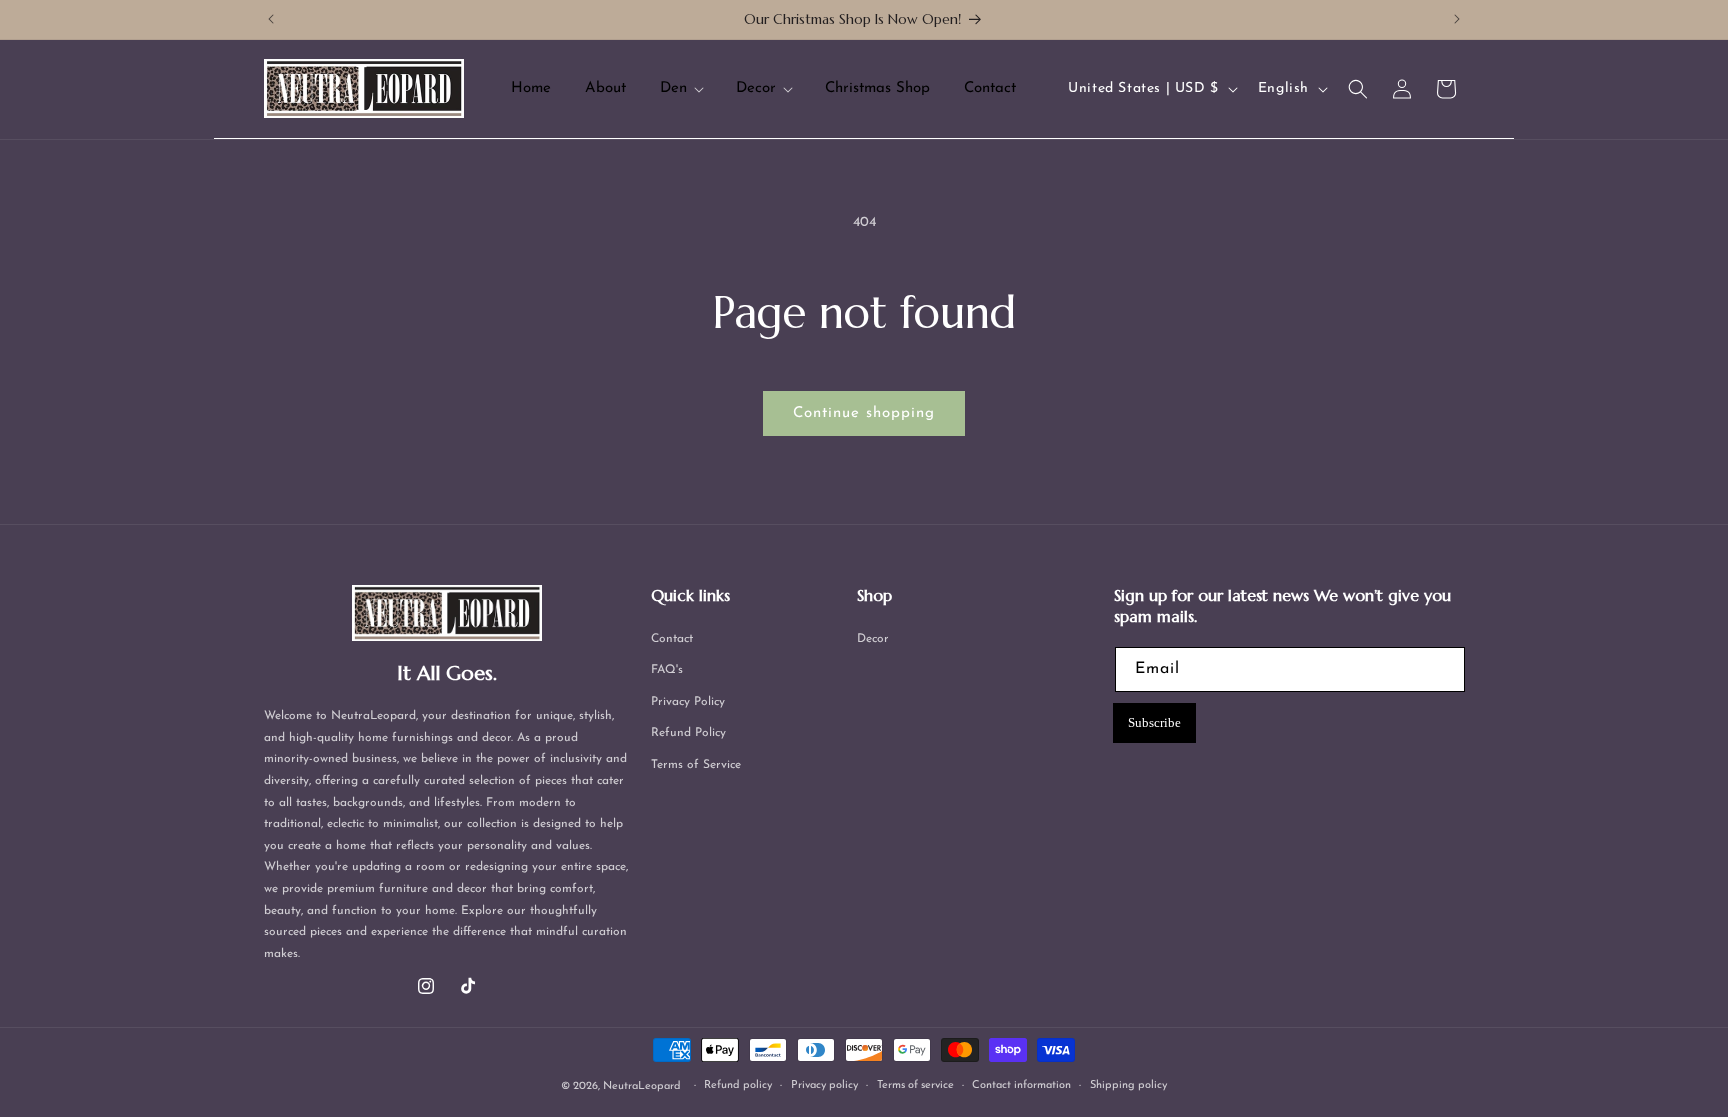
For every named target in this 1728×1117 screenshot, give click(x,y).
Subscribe (1154, 722)
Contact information (1021, 1085)
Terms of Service (696, 765)
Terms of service (915, 1085)
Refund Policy (688, 733)
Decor (873, 639)
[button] (681, 89)
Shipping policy (1128, 1085)
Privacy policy (824, 1085)
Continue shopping (864, 413)
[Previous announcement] (271, 19)
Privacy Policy (688, 702)
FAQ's (667, 670)
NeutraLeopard (642, 1086)
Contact (672, 639)
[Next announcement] (1457, 19)
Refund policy (738, 1085)
